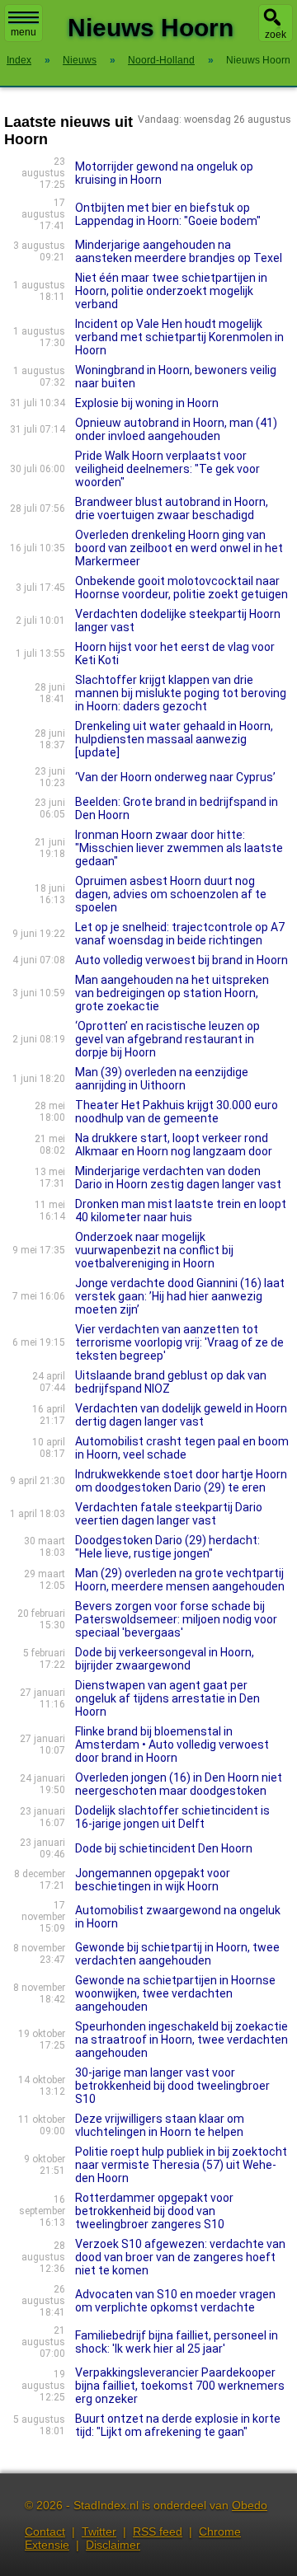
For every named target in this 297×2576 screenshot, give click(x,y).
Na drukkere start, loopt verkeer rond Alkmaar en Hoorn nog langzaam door (174, 1145)
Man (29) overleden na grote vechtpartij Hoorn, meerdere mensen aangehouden (180, 1580)
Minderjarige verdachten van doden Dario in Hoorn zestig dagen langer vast (178, 1178)
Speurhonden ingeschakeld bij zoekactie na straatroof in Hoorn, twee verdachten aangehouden (181, 2040)
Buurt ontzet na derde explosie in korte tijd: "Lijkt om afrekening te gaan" (178, 2425)
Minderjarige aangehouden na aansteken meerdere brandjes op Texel (179, 251)
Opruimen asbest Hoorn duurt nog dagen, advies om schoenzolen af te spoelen (171, 894)
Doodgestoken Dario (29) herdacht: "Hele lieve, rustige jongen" (167, 1547)
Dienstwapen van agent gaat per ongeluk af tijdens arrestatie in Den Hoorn (167, 1698)
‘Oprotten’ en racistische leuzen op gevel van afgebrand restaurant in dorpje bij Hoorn (167, 1039)
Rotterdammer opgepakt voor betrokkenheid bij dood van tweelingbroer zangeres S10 (154, 2211)
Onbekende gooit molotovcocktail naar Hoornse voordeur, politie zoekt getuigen (181, 588)
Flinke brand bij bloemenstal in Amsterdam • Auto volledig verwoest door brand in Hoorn (172, 1745)
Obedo (250, 2505)
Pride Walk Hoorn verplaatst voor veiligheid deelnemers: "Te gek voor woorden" (167, 469)
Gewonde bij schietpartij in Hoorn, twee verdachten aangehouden (177, 1954)
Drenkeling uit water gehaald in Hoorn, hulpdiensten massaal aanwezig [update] (174, 739)
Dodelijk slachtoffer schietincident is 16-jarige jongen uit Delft (172, 1817)
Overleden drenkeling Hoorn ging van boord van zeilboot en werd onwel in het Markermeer (179, 548)
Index (19, 60)
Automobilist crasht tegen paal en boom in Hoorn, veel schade (182, 1448)
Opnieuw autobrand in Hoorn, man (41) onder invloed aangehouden (176, 429)
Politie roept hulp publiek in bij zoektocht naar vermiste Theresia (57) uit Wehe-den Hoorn (181, 2165)
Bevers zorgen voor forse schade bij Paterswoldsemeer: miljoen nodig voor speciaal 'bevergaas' (176, 1619)
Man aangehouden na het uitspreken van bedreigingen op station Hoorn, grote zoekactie (172, 993)
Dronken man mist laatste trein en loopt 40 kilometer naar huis (181, 1211)
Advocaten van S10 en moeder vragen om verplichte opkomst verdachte (175, 2301)
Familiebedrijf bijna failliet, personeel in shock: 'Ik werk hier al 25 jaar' (177, 2342)
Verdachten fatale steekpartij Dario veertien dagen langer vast (169, 1514)
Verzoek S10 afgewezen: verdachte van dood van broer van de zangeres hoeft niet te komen (180, 2257)
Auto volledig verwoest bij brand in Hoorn (181, 960)
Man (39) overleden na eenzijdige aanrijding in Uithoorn (162, 1079)
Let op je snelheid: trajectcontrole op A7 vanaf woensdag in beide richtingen (180, 934)
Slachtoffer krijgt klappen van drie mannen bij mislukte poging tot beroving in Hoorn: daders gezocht (181, 693)
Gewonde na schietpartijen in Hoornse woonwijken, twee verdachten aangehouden (175, 1993)
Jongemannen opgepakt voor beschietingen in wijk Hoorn (153, 1880)
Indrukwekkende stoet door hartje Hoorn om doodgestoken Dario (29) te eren (181, 1481)
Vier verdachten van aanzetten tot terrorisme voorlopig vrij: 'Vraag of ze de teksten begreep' (179, 1342)
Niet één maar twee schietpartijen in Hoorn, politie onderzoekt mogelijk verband (171, 291)
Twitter (99, 2532)
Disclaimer (113, 2545)
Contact (45, 2532)
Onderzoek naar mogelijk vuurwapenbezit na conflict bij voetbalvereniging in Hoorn (154, 1250)
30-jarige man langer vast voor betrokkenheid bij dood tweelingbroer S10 (172, 2086)
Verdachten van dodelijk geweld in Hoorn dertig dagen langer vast (181, 1415)
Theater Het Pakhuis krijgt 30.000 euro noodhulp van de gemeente (177, 1112)
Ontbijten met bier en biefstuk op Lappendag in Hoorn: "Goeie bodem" (168, 214)
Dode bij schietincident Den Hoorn (164, 1848)
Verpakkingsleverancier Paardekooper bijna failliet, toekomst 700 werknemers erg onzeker (180, 2386)
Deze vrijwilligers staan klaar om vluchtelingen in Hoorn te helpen (160, 2125)
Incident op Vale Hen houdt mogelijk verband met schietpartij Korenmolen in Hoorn (179, 337)
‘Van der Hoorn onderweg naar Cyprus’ (175, 777)
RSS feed (158, 2532)
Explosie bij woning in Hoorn (147, 403)
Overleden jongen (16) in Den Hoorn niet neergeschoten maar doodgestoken (179, 1784)
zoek (276, 35)
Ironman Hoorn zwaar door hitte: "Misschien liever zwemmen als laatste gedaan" (179, 848)
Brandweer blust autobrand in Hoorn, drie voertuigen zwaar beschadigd (172, 508)
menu (24, 32)
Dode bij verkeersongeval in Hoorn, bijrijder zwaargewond (165, 1659)
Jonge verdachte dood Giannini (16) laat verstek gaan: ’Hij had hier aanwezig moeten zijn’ (180, 1296)
